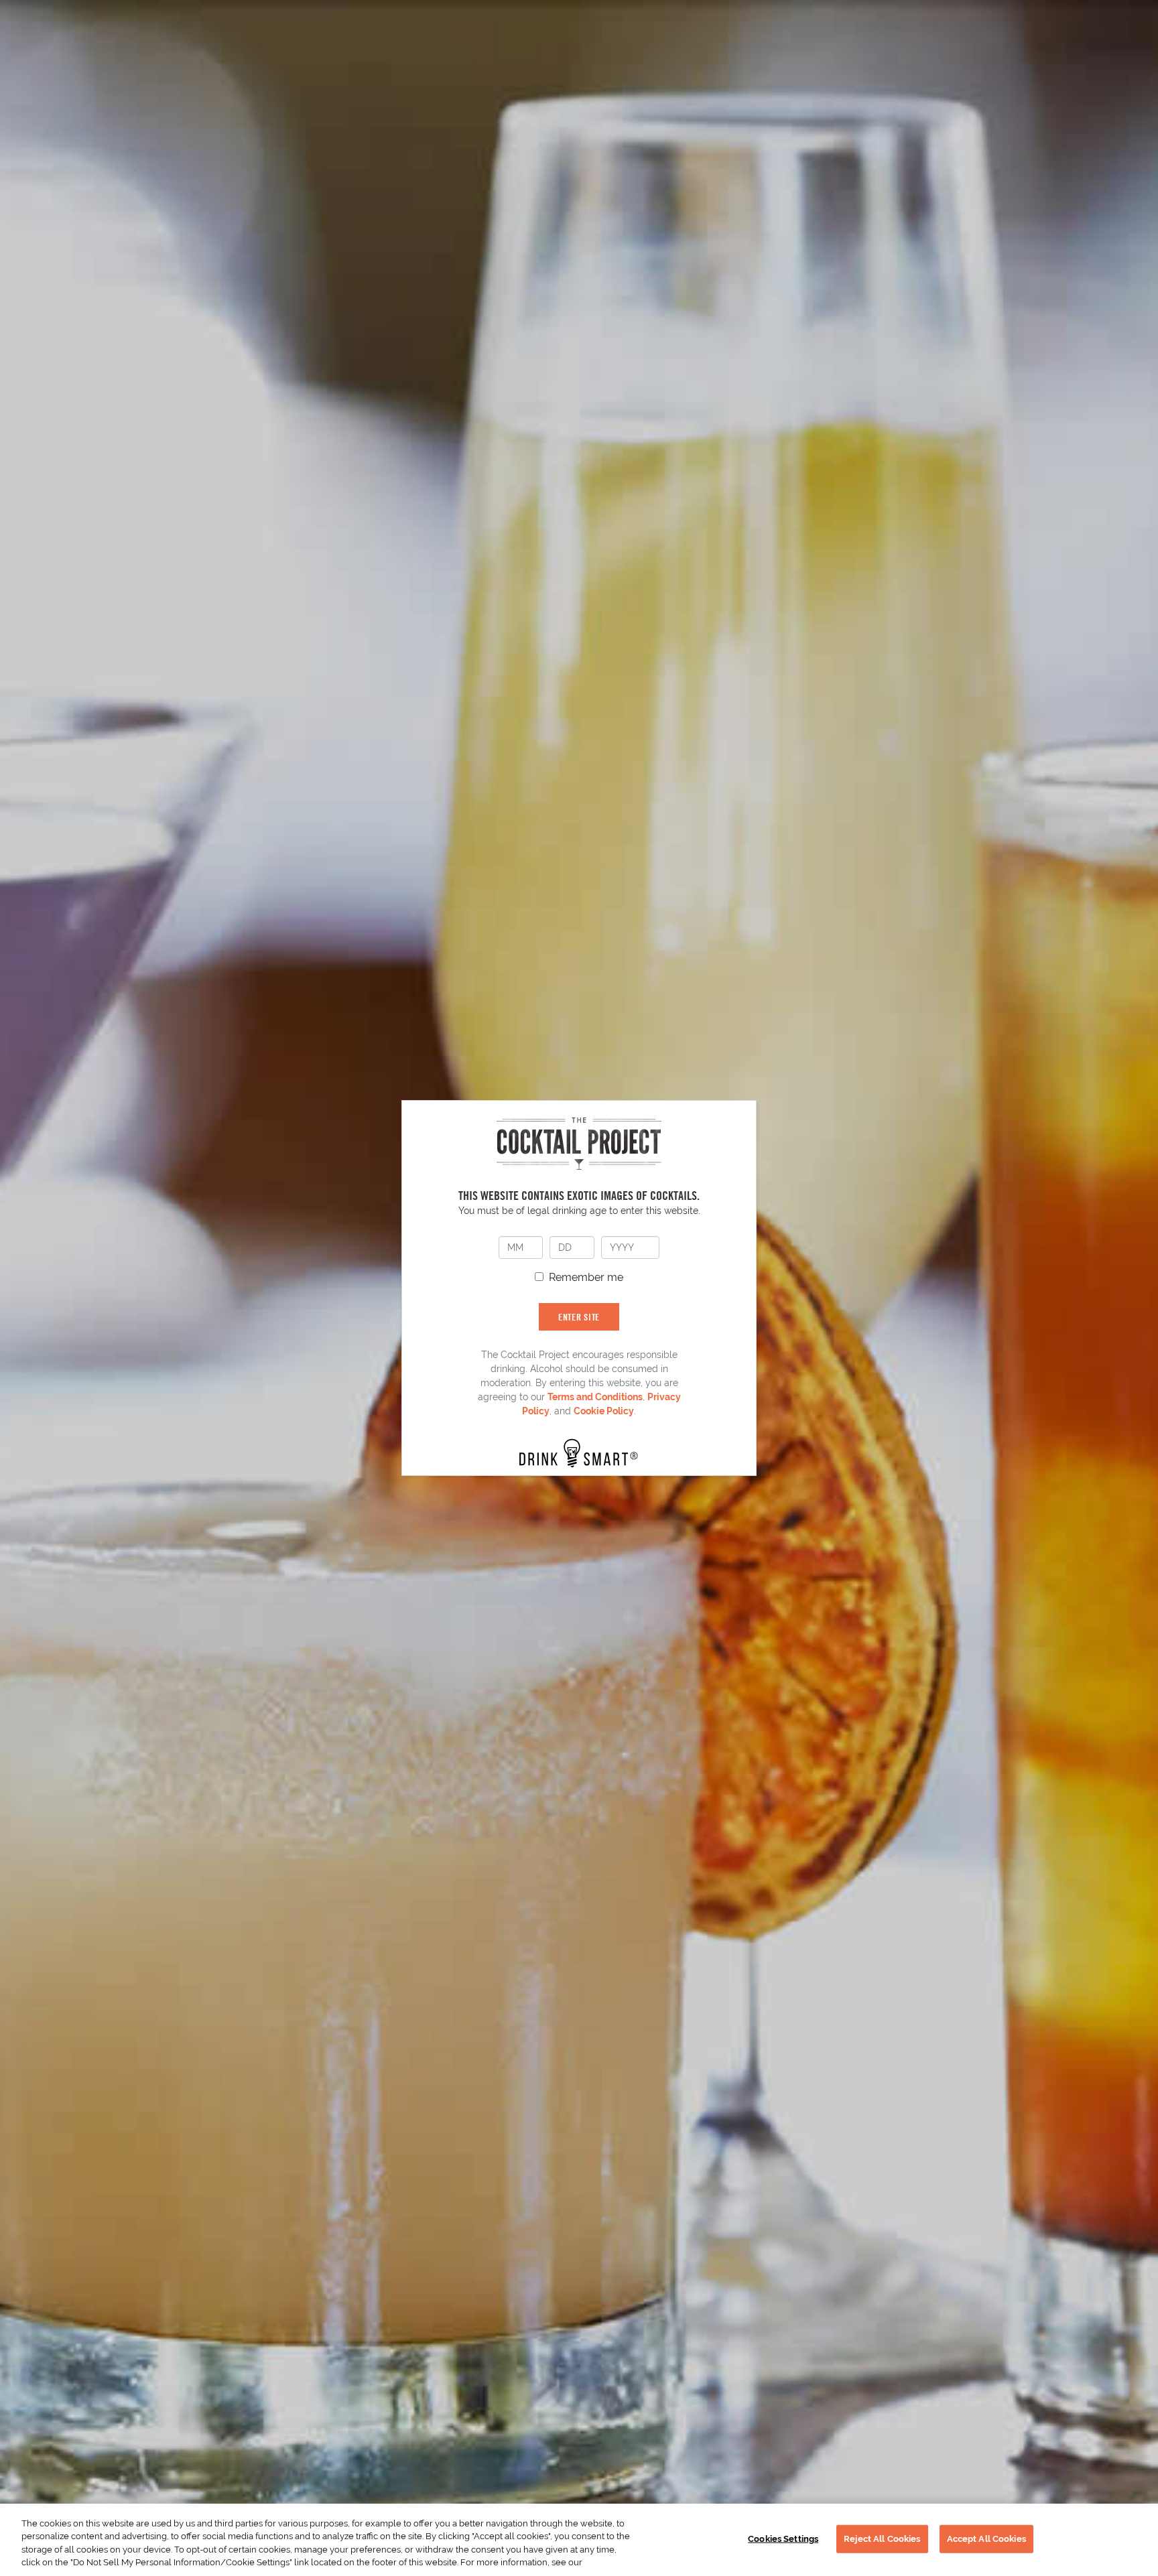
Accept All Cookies (986, 2539)
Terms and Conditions (595, 1397)
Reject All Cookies (882, 2539)
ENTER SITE (579, 1317)
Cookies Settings (783, 2539)
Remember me (586, 1277)
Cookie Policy (604, 1411)
